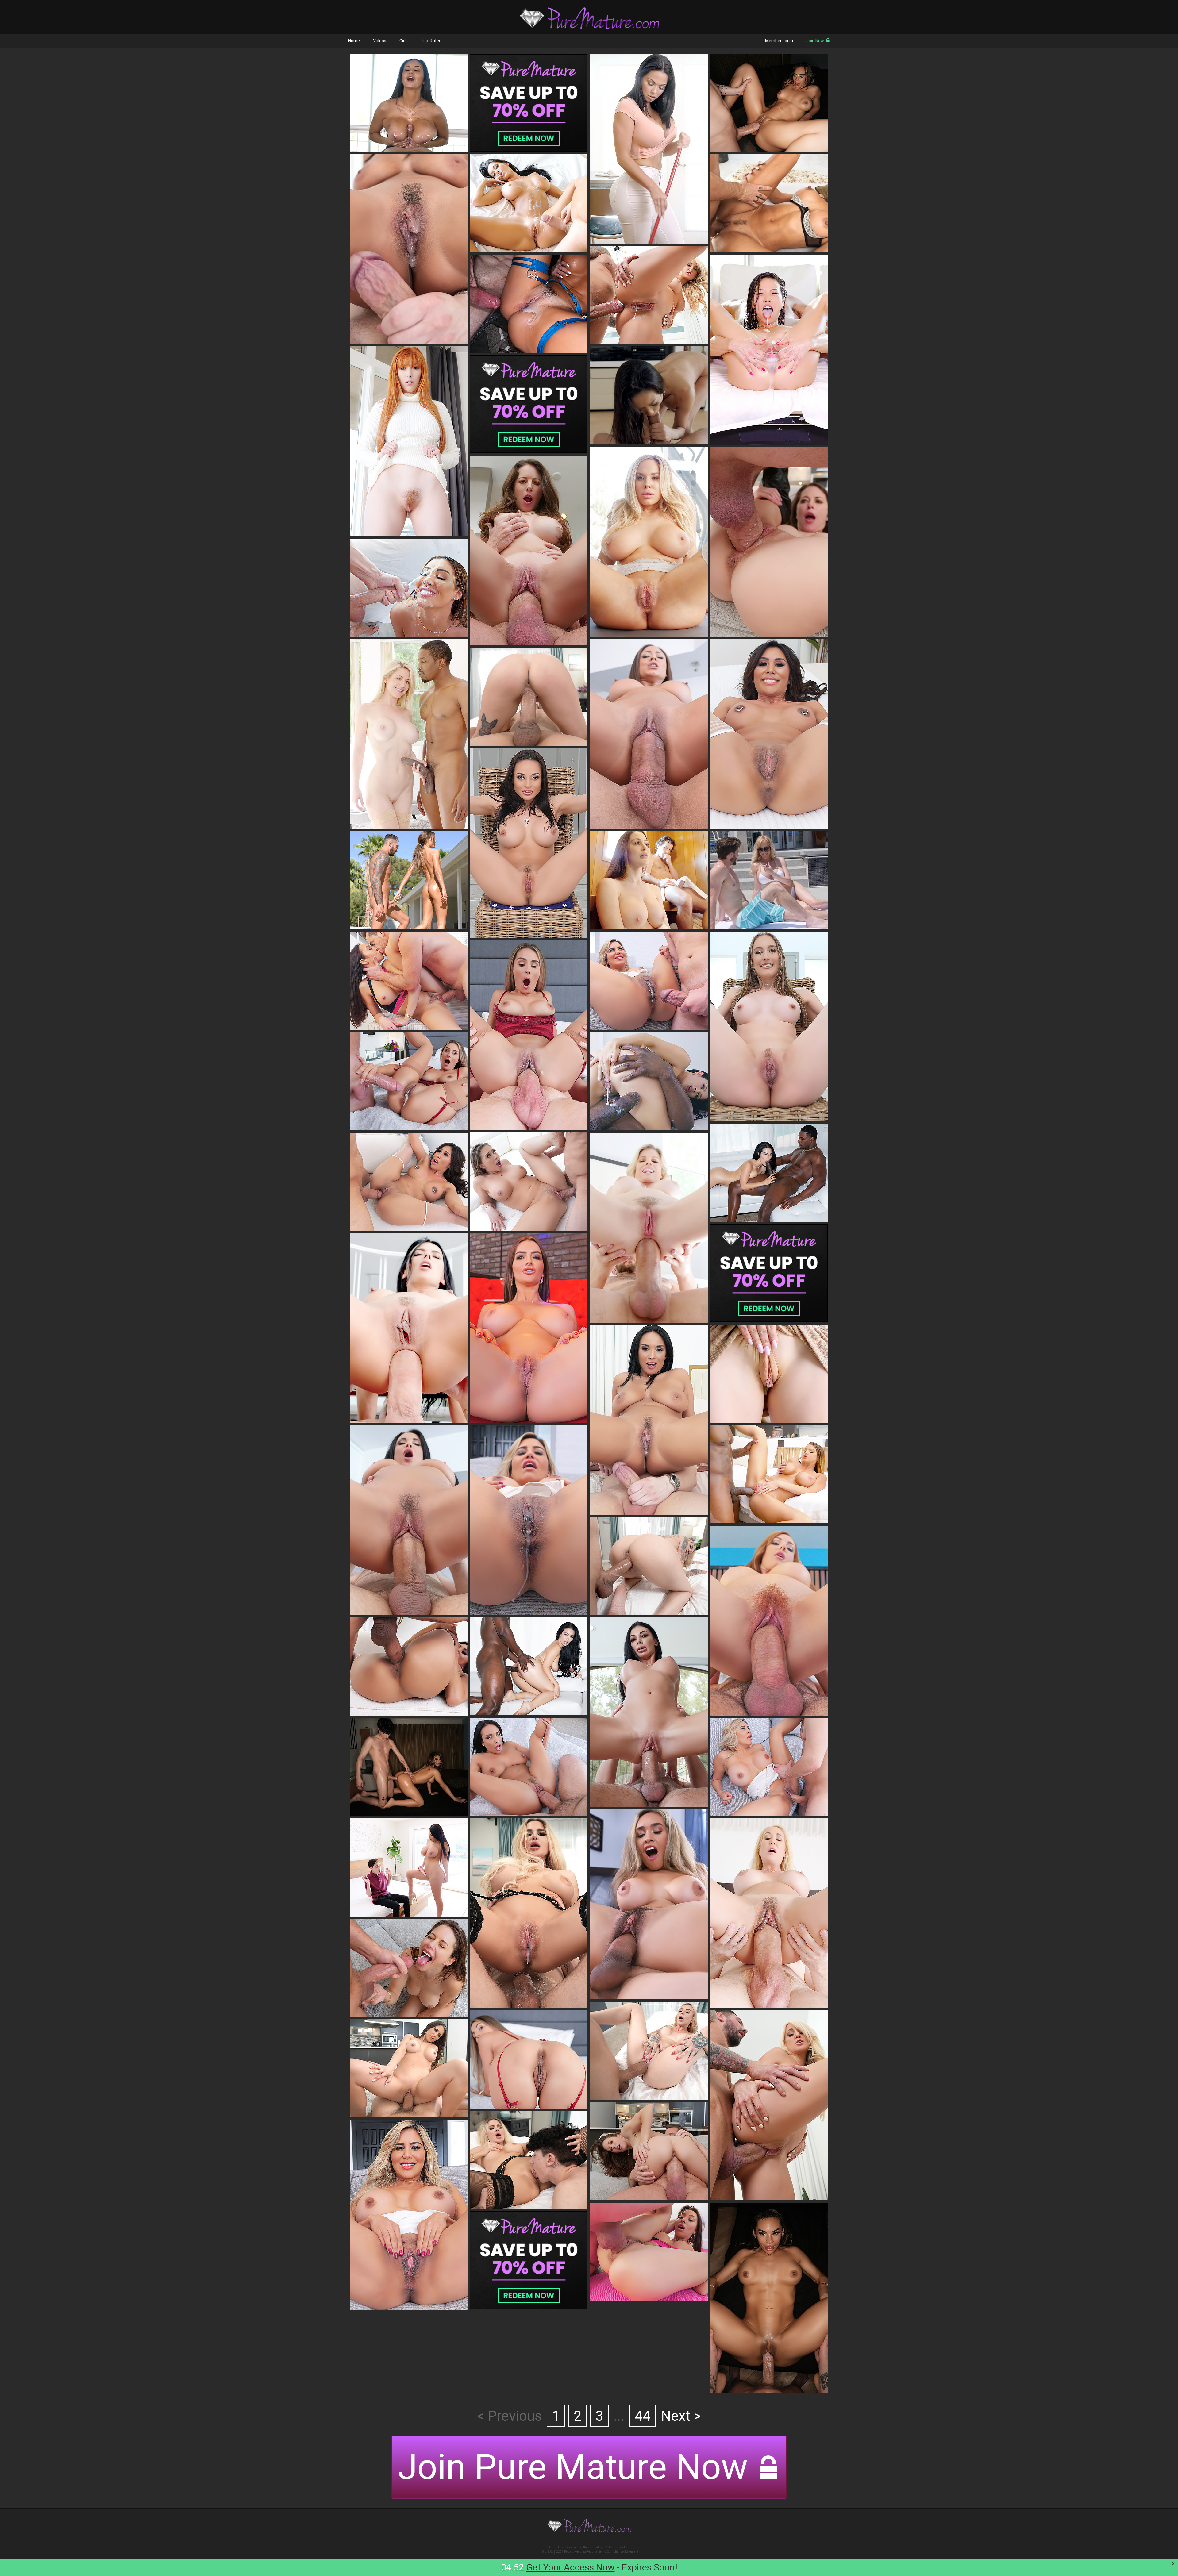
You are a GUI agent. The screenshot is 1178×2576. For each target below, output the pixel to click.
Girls (404, 41)
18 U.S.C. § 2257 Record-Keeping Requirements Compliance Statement (589, 2552)
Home (354, 41)
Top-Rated (431, 41)
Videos (380, 41)
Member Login (779, 41)
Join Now (815, 41)
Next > (681, 2416)
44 (643, 2416)
